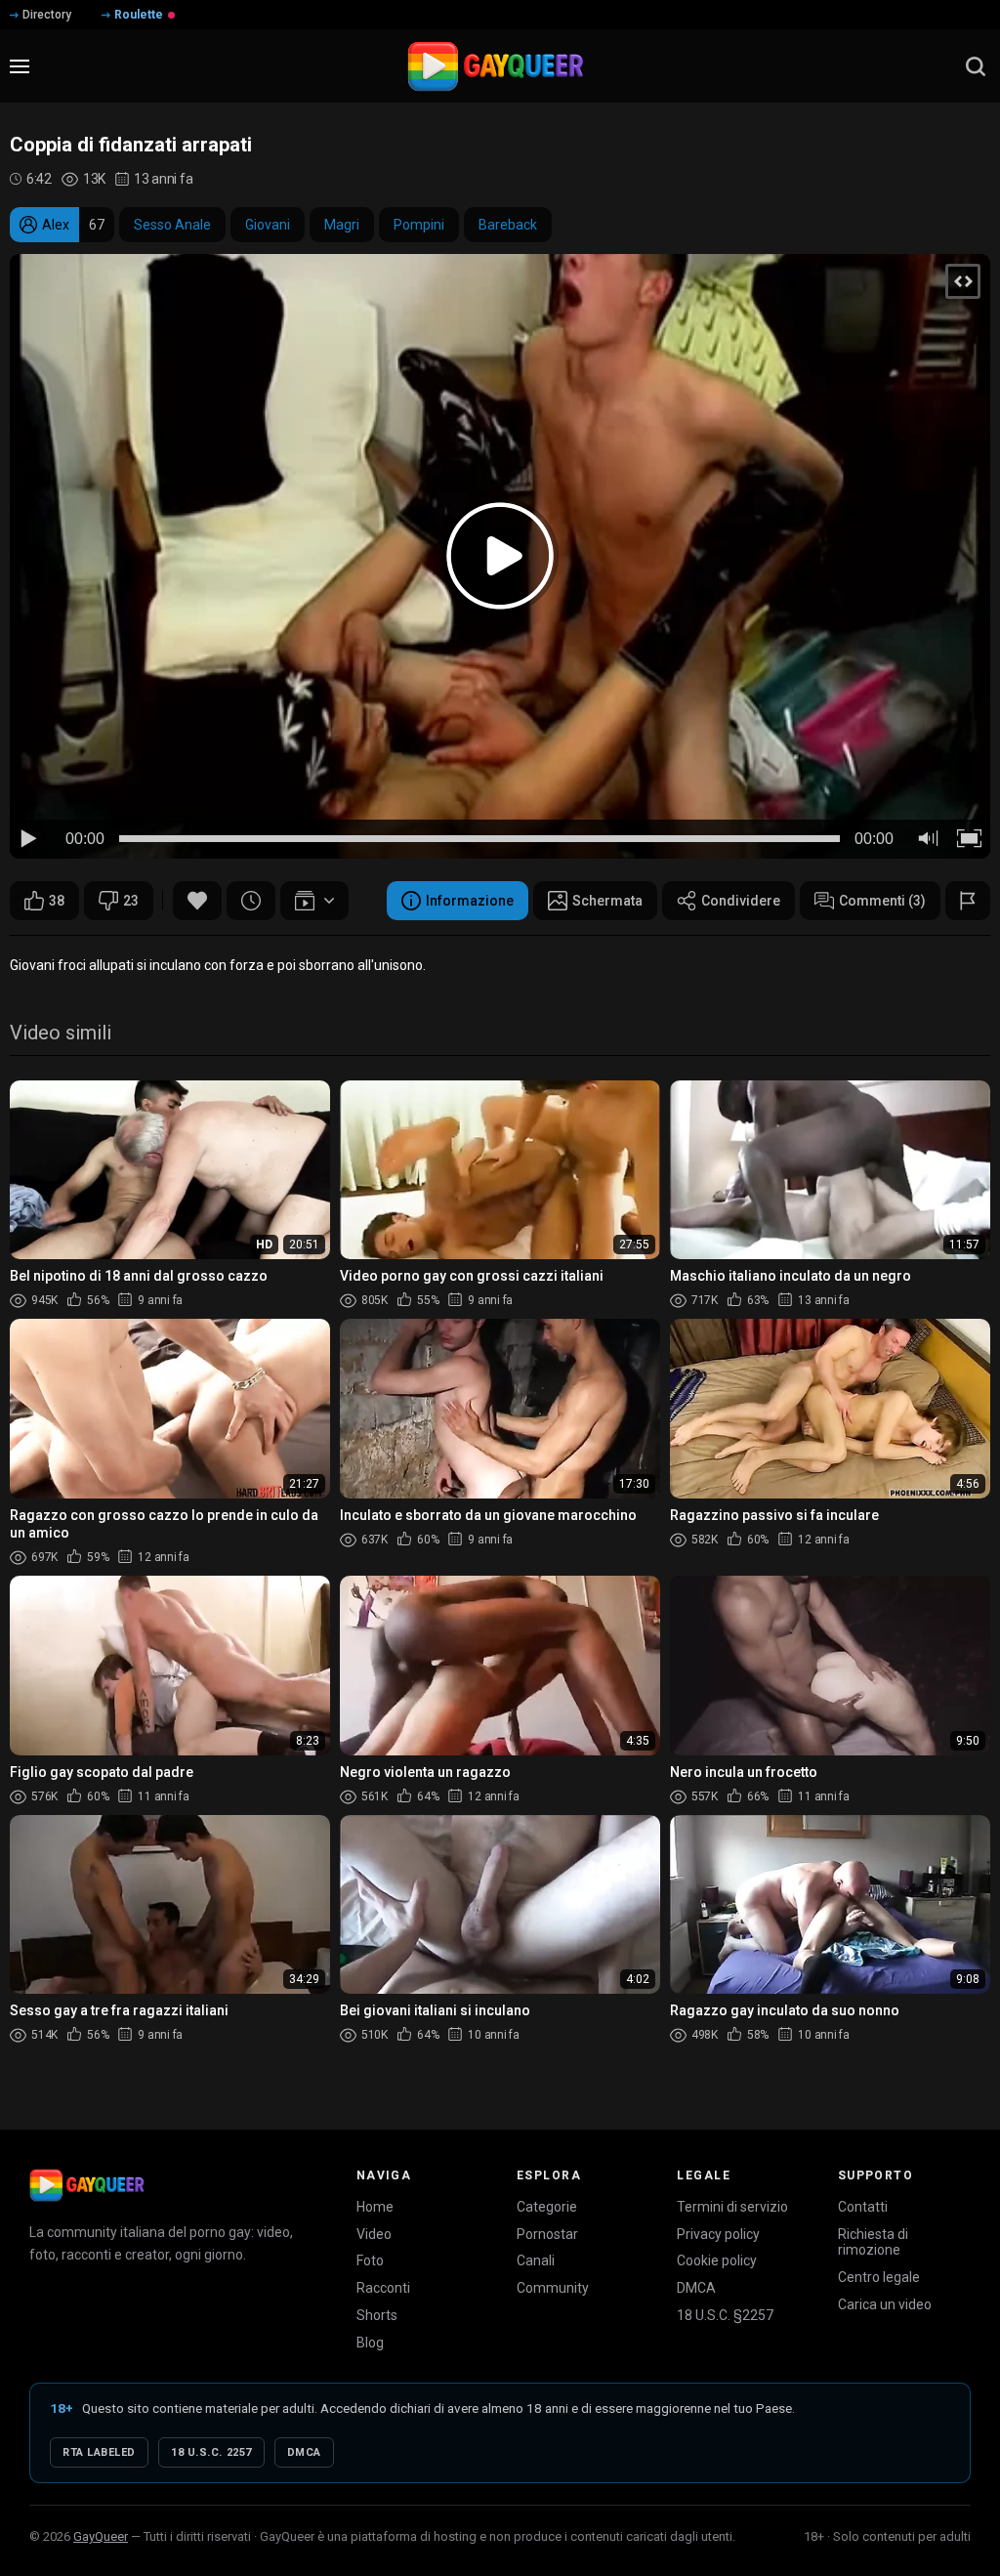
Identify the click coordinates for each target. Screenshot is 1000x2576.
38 (57, 901)
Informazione (470, 901)
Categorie (547, 2207)
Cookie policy (717, 2260)
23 (131, 901)
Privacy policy (718, 2234)
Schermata (607, 901)
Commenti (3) (882, 901)
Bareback (508, 225)
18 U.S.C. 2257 (211, 2452)
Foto (370, 2260)
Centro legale (879, 2277)
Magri (342, 225)
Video (374, 2234)
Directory (47, 15)
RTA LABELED (99, 2452)
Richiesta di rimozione (873, 2242)
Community (553, 2288)
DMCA (696, 2288)
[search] (976, 66)
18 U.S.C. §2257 (725, 2315)
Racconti (383, 2288)
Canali (536, 2260)
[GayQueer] (87, 2185)
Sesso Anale (172, 225)
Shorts (377, 2315)
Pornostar (547, 2234)
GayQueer (101, 2536)
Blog (370, 2343)
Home (375, 2207)
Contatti (863, 2207)
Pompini (419, 225)
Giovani (268, 225)
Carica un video (885, 2304)
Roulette (139, 15)
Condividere (741, 901)
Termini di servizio (732, 2207)
